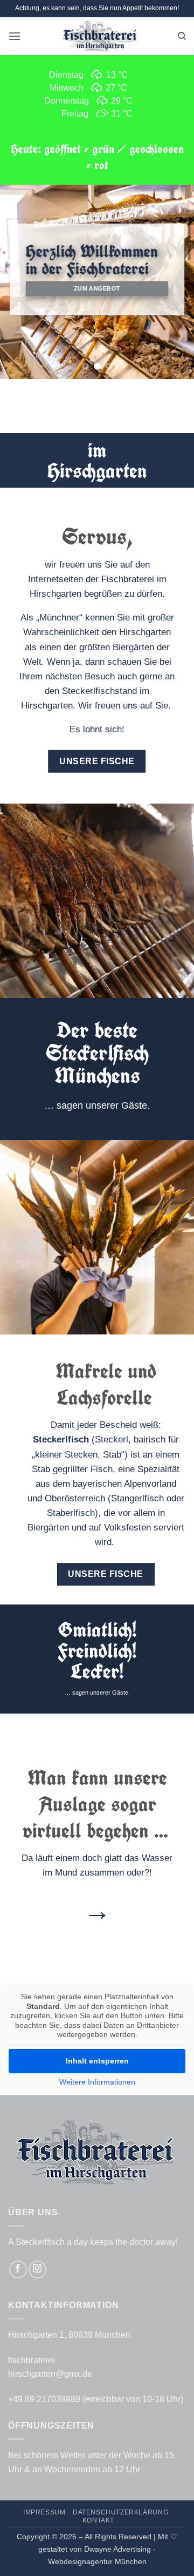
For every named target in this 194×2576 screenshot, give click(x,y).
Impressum (44, 2512)
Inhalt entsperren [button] (97, 2061)
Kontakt (98, 2520)
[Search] (182, 36)
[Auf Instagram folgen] (37, 2270)
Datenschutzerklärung (120, 2512)
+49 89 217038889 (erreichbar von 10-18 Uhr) (96, 2399)
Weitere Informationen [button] (97, 2082)
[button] (15, 36)
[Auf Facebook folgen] (18, 2270)
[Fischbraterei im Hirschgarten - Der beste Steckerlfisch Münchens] (99, 36)
